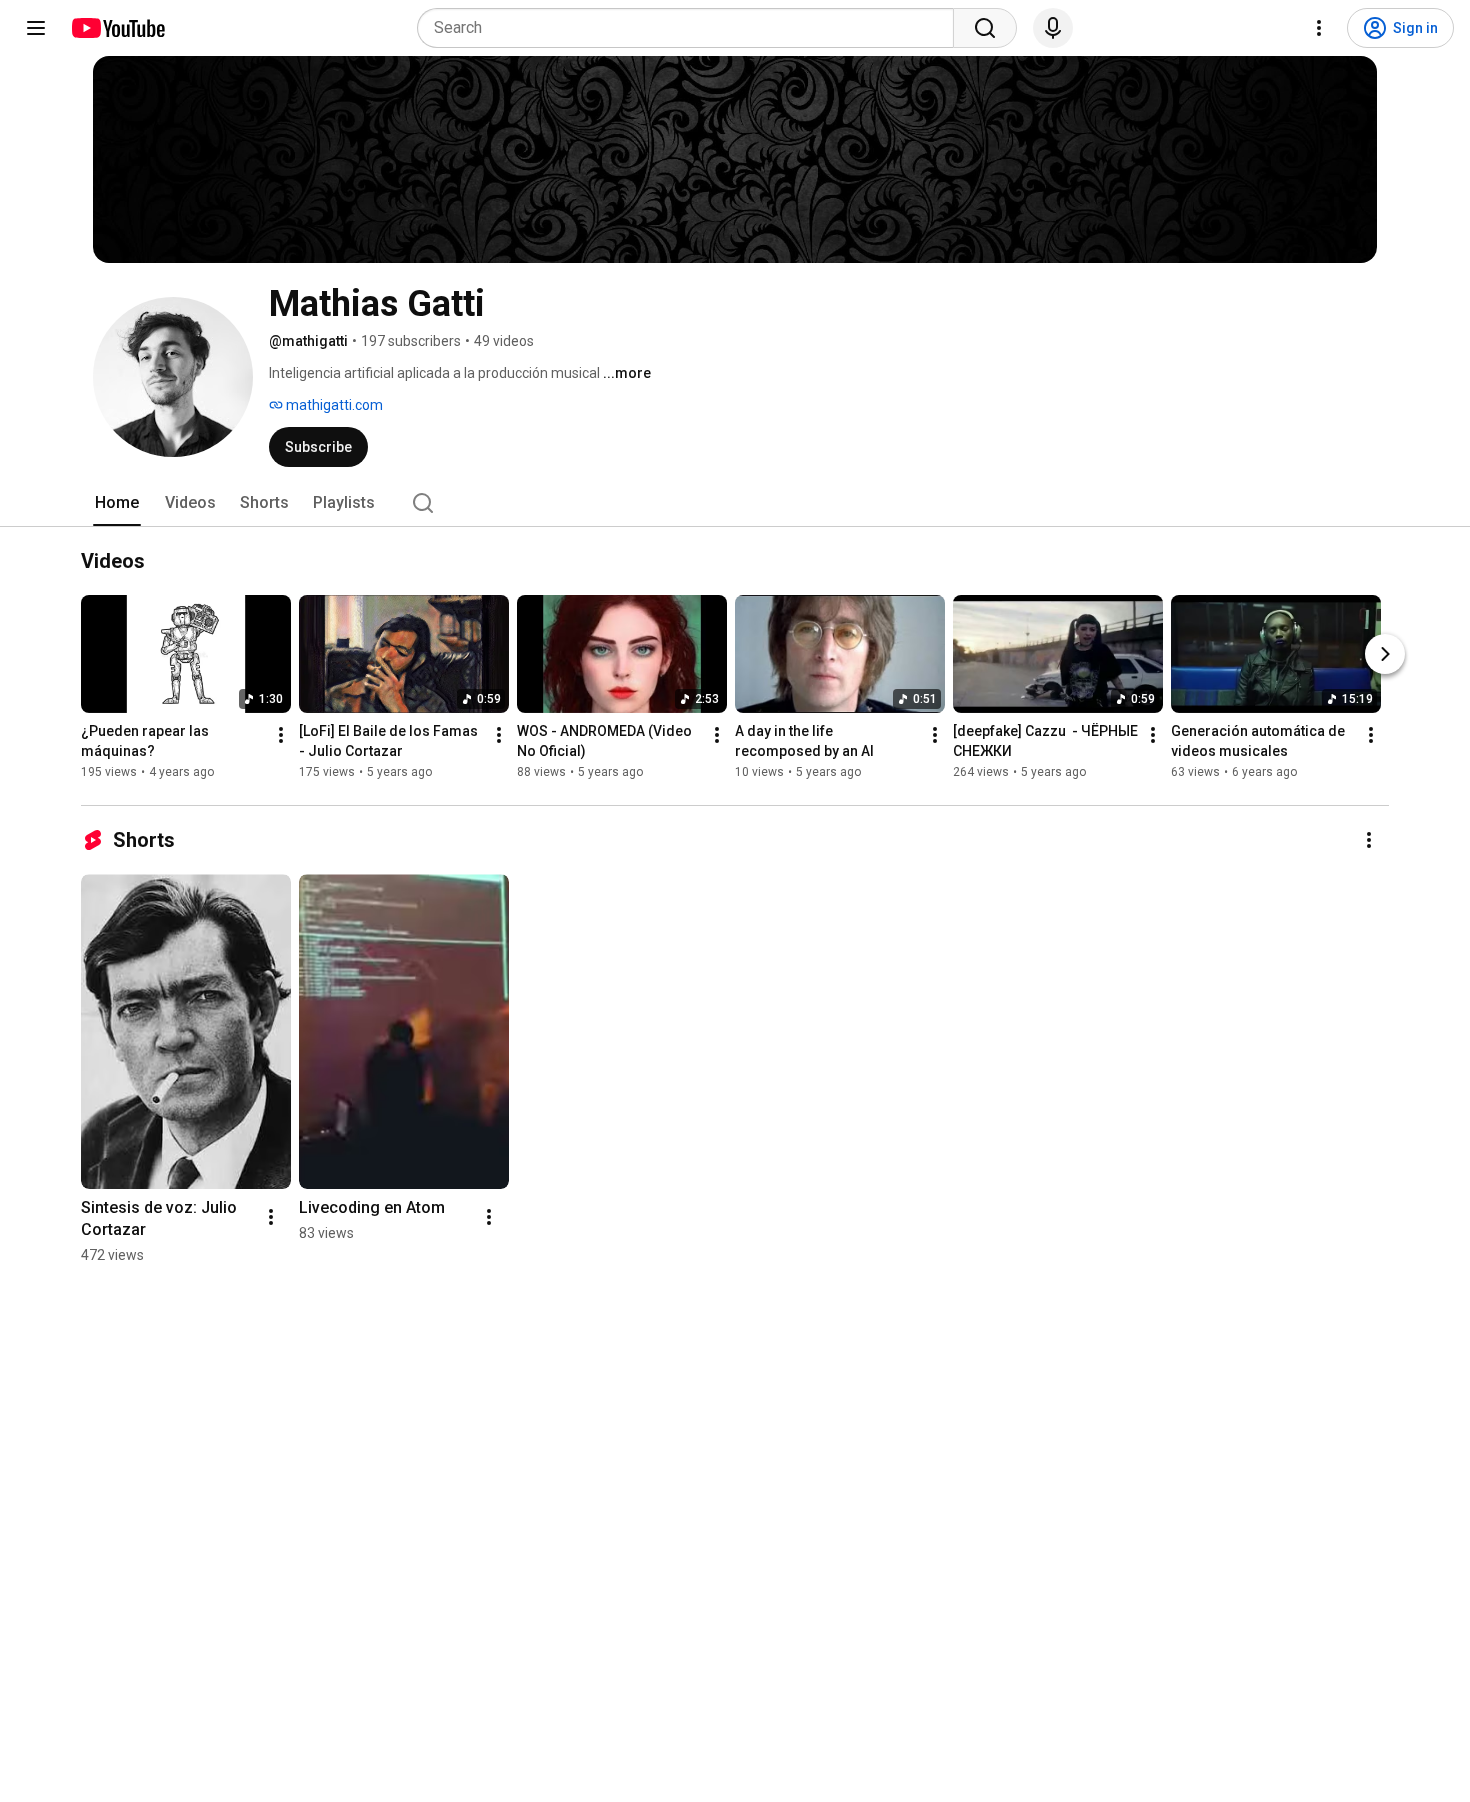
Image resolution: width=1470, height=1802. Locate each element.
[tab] (117, 503)
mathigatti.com (333, 405)
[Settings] (1319, 28)
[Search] (985, 28)
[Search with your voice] (1053, 28)
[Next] (1385, 654)
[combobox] (691, 28)
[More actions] (281, 735)
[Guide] (36, 28)
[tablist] (735, 503)
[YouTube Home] (117, 28)
